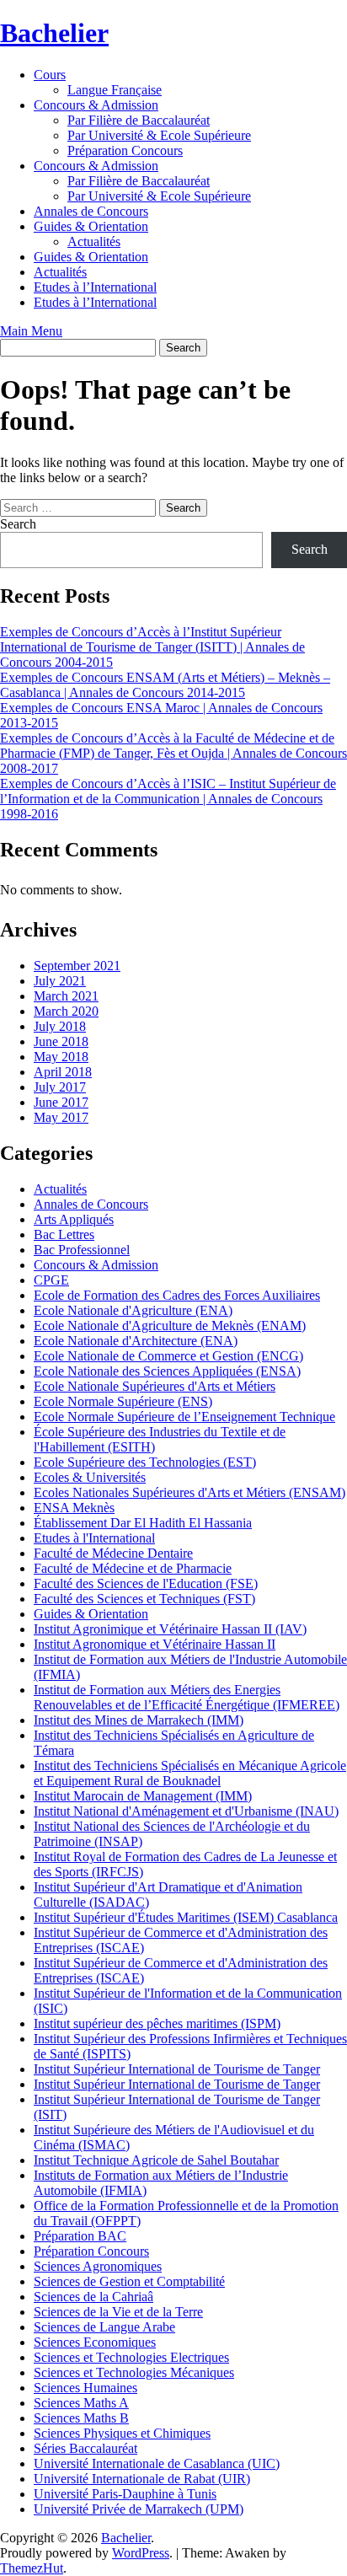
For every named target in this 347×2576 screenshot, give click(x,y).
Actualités (94, 241)
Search (18, 524)
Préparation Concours (125, 150)
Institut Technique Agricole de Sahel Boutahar (156, 2160)
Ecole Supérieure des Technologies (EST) (145, 1462)
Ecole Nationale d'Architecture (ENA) (136, 1341)
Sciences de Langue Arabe (104, 2327)
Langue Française (115, 90)
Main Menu (31, 331)
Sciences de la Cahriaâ (93, 2297)
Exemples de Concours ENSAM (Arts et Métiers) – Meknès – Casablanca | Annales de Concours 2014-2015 (165, 685)
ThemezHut (32, 2568)
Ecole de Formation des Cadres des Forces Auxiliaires (177, 1295)
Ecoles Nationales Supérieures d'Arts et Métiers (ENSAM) (190, 1492)
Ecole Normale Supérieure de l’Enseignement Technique (184, 1417)
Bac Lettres (64, 1234)
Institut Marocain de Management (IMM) (143, 1796)
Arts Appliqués (74, 1219)
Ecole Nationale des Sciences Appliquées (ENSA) (167, 1371)
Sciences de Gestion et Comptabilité (129, 2281)
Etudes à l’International (95, 287)
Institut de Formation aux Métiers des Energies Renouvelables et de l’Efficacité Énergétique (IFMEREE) (187, 1697)
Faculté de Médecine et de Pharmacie (133, 1568)
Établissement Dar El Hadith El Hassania (143, 1523)
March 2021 (66, 996)
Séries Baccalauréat (85, 2448)
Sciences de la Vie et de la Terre (118, 2312)
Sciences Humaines (85, 2388)
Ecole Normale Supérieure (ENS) (123, 1401)
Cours (50, 75)
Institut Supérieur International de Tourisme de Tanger (177, 2069)
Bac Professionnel (82, 1250)
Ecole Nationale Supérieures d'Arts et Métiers (155, 1386)
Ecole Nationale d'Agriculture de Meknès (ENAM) (170, 1326)
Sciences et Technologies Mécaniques (134, 2372)
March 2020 (66, 1011)
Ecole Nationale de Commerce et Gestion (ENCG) (168, 1356)
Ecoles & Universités (90, 1477)
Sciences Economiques (95, 2342)
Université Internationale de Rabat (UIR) (142, 2479)
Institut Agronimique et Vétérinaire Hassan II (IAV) (170, 1629)
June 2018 (61, 1041)
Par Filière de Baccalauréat (139, 120)
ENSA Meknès (74, 1508)
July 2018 (60, 1026)
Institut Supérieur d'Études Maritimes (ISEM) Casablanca (186, 1917)
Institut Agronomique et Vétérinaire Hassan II (155, 1644)
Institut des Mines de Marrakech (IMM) (139, 1720)
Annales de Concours (91, 211)
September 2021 (77, 966)
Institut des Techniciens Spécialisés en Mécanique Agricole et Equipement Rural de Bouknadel (190, 1773)
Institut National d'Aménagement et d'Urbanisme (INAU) (186, 1811)
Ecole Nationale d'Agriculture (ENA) (133, 1310)
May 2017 (61, 1117)
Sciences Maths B (81, 2418)
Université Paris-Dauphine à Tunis (125, 2494)
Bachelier (54, 33)
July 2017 (60, 1087)
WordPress (141, 2553)
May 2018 (61, 1057)
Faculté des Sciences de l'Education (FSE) (146, 1583)
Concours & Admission (96, 105)
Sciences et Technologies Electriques (131, 2357)
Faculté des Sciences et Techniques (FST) (144, 1599)
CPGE (51, 1280)
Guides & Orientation (91, 226)
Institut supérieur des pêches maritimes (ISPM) (157, 2023)
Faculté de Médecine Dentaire (113, 1553)
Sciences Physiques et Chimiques (122, 2433)
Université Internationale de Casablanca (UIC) (157, 2463)
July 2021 (60, 981)
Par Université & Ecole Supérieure (159, 135)
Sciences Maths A (81, 2403)
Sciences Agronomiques (98, 2266)
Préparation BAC (80, 2236)
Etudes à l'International (94, 1538)
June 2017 (61, 1102)
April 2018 (63, 1072)
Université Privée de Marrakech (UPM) (139, 2509)
